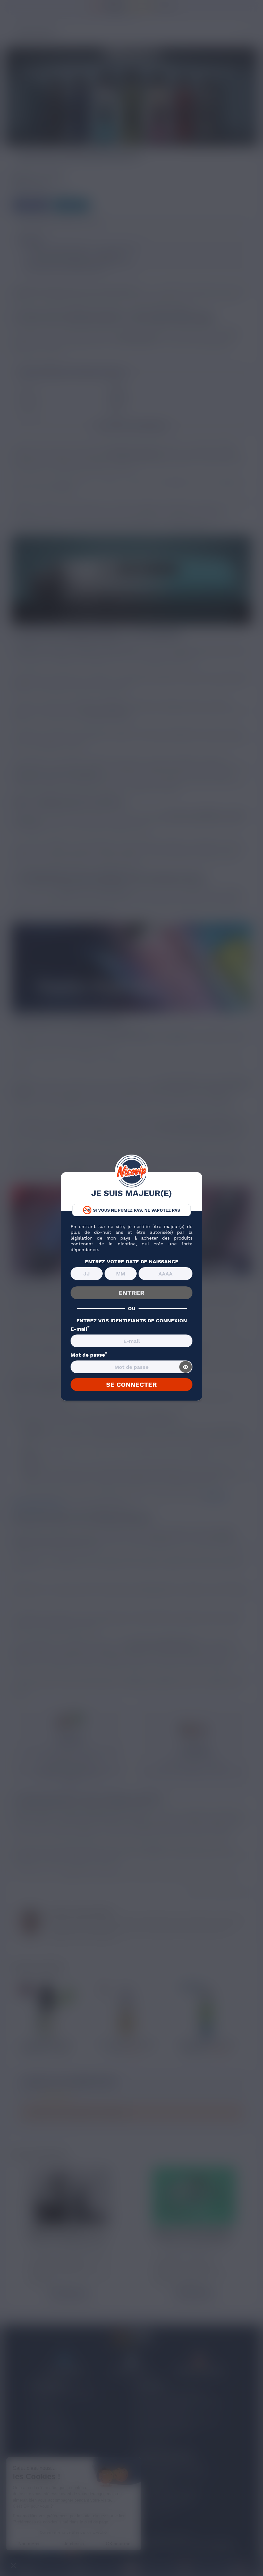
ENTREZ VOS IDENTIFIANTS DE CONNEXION (132, 1321)
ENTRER (131, 1293)
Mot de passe (89, 1355)
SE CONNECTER (131, 1385)
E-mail (80, 1329)
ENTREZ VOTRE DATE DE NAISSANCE (132, 1262)
